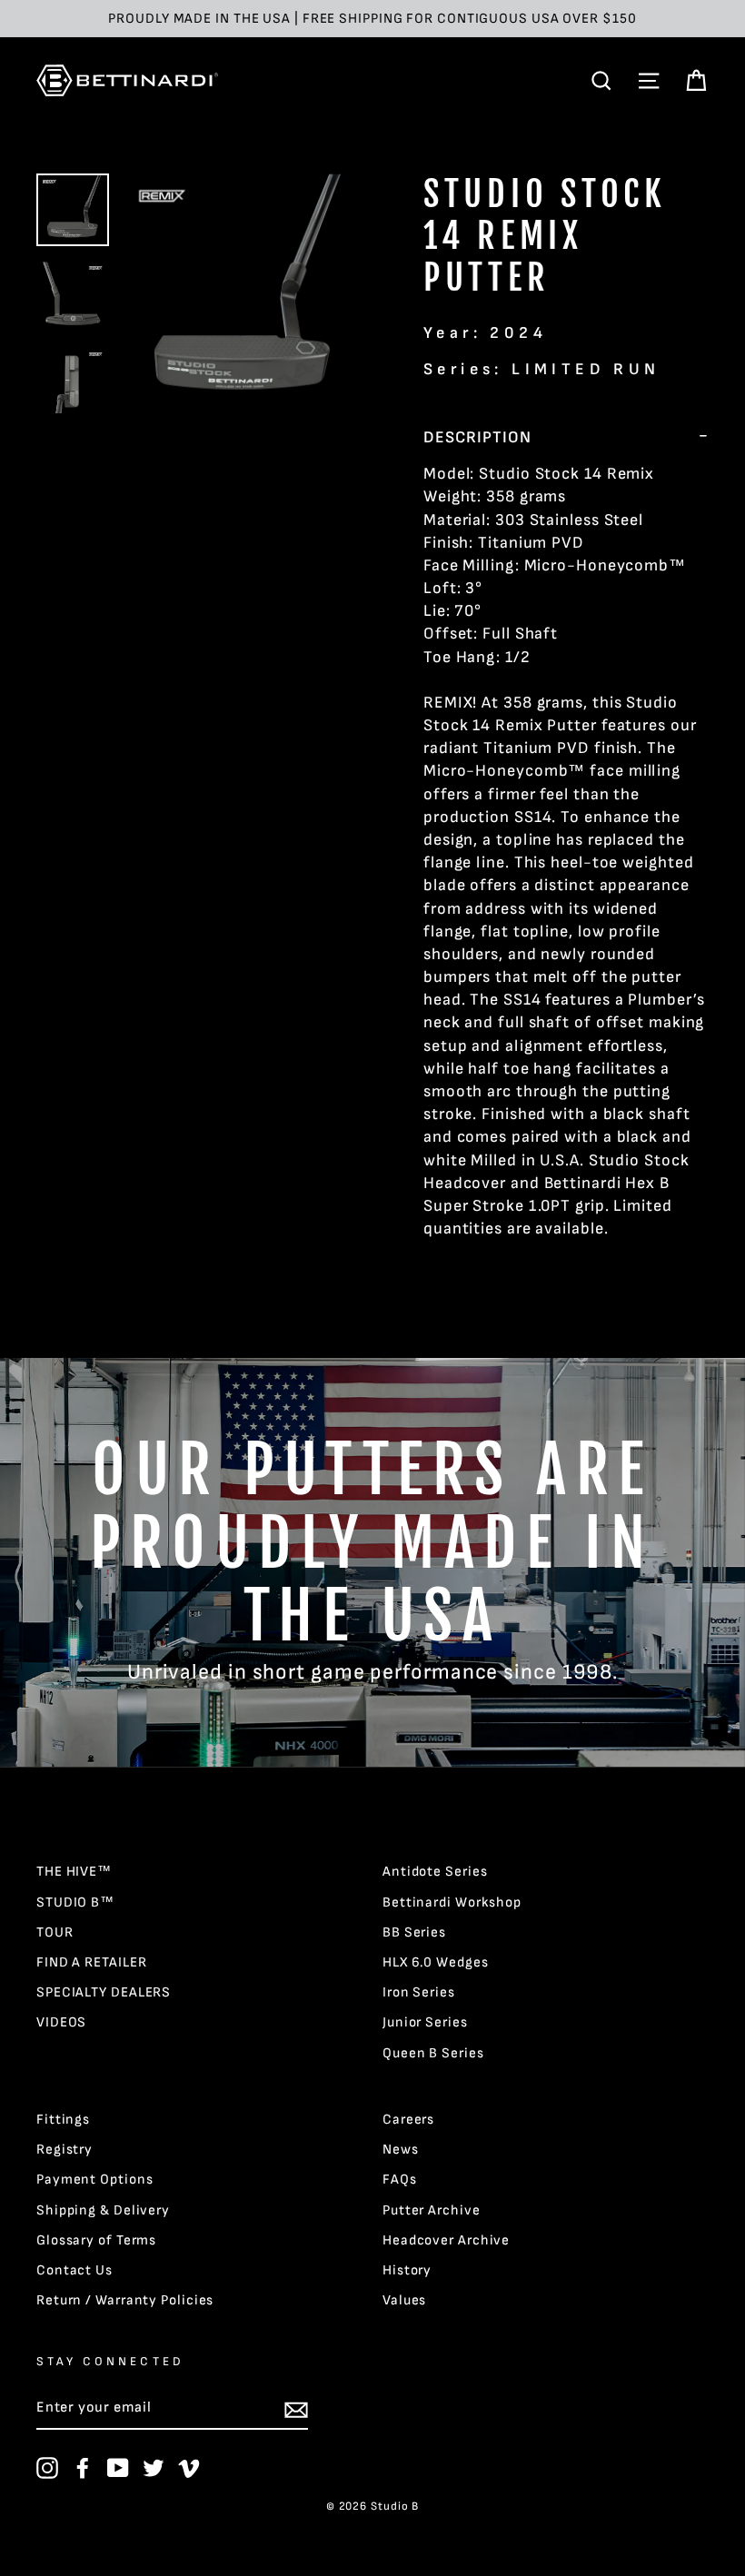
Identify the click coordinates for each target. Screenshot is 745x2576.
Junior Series (425, 2022)
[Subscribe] (296, 2410)
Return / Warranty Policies (125, 2300)
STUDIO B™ (75, 1902)
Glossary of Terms (96, 2240)
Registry (65, 2150)
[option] (372, 19)
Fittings (63, 2120)
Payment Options (95, 2180)
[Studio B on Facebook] (83, 2468)
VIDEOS (61, 2022)
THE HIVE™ (74, 1872)
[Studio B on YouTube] (118, 2468)
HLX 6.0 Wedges (436, 1962)
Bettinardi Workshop (452, 1902)
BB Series (414, 1932)
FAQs (400, 2180)
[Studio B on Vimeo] (189, 2468)
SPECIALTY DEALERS (104, 1992)
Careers (408, 2120)
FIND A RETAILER (92, 1962)
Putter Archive (432, 2210)
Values (404, 2300)
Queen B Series (433, 2053)
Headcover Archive (446, 2240)
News (401, 2150)
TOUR (55, 1932)
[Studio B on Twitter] (154, 2468)
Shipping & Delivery (103, 2210)
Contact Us (74, 2270)
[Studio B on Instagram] (47, 2468)
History (407, 2270)
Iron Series (419, 1992)
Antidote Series (435, 1872)
